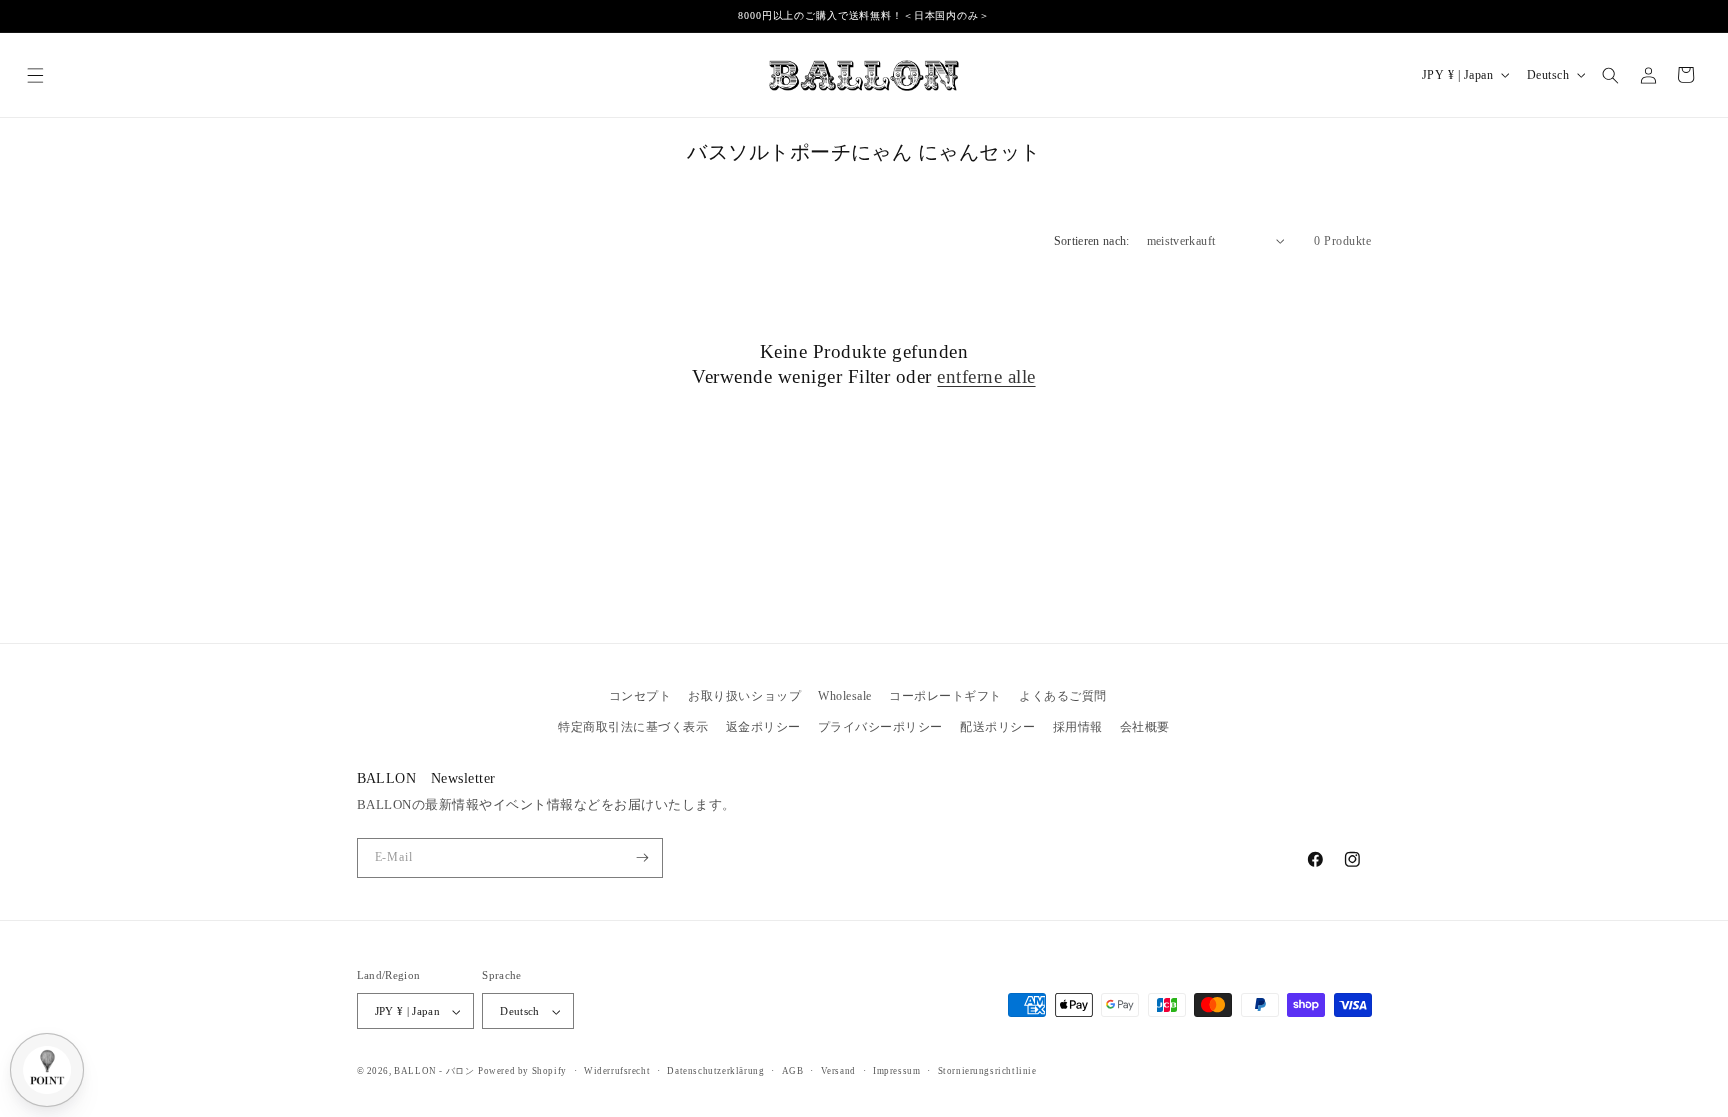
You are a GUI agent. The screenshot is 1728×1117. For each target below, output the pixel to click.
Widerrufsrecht (617, 1071)
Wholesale (845, 696)
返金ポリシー (763, 727)
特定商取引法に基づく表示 (633, 727)
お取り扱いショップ (744, 696)
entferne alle (986, 376)
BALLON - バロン (434, 1071)
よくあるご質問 (1063, 696)
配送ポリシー (997, 727)
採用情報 (1078, 727)
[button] (35, 74)
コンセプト (640, 696)
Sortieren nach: (1092, 241)
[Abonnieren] (642, 858)
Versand (838, 1071)
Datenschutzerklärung (715, 1071)
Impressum (896, 1071)
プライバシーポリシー (880, 727)
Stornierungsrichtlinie (987, 1071)
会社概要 (1145, 727)
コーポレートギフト (945, 696)
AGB (793, 1071)
